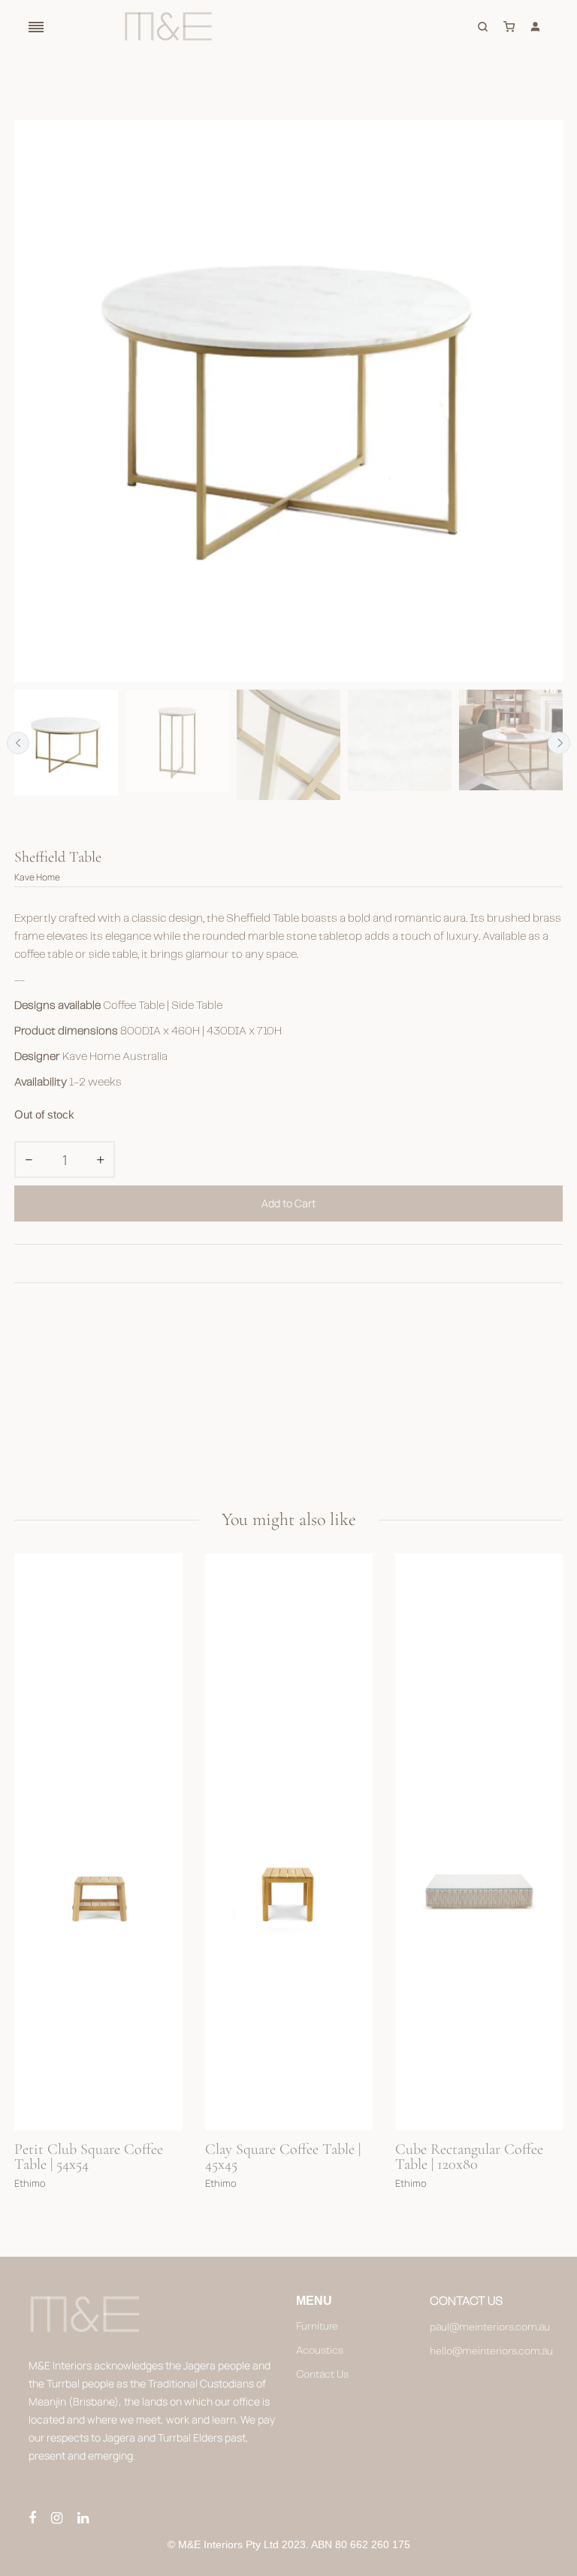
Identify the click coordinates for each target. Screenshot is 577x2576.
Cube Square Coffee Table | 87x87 (475, 2158)
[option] (66, 743)
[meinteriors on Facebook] (32, 2519)
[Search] (485, 26)
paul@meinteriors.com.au (489, 2327)
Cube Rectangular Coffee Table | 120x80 (279, 2158)
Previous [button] (18, 743)
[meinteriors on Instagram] (57, 2519)
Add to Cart (288, 1203)
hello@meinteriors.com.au (489, 2351)
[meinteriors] (168, 26)
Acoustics (320, 2351)
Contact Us (322, 2375)
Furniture (317, 2327)
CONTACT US (466, 2301)
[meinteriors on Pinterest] (83, 2519)
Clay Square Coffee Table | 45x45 (93, 2158)
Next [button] (559, 743)
